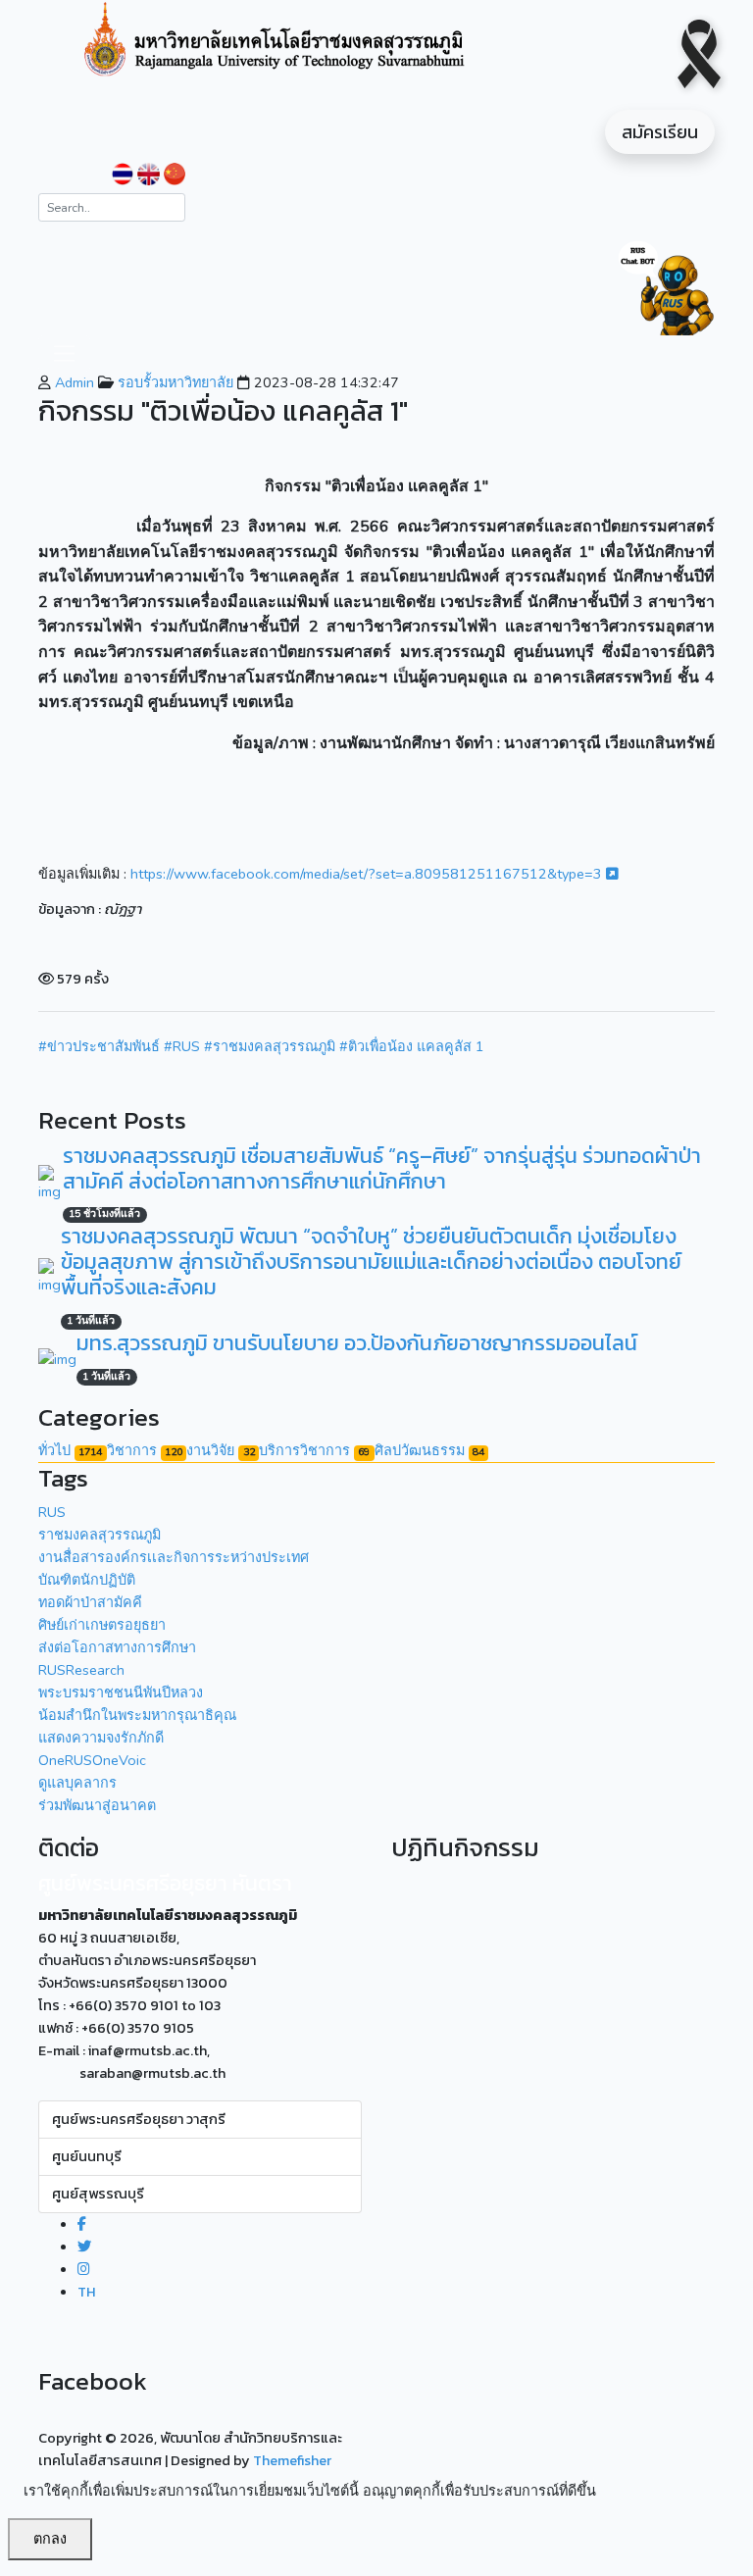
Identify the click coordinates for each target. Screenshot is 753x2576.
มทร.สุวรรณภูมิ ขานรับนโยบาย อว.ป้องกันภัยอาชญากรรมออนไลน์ (357, 1343)
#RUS (182, 1046)
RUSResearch (81, 1670)
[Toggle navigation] (64, 354)
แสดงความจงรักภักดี (101, 1738)
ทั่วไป (70, 1450)
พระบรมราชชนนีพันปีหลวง (121, 1692)
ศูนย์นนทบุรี (87, 2156)
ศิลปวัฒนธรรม (429, 1450)
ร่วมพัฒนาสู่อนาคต (97, 1805)
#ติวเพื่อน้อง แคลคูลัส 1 (412, 1046)
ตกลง (50, 2539)
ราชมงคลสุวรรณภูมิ (100, 1535)
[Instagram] (84, 2269)
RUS (52, 1512)
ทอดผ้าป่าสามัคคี (90, 1602)
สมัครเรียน (660, 132)
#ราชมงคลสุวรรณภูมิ (270, 1046)
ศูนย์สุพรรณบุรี (98, 2194)
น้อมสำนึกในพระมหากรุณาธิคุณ (137, 1715)
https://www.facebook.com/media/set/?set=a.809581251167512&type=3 (368, 874)
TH (86, 2292)
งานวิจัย (220, 1450)
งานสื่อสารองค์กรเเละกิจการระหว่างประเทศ (174, 1557)
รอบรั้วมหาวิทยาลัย (174, 382)
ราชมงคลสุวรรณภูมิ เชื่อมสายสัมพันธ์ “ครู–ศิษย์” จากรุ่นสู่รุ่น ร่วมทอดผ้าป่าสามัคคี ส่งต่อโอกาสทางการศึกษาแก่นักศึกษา (382, 1168)
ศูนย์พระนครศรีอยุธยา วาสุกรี (139, 2119)
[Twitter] (84, 2247)
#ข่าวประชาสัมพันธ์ (99, 1046)
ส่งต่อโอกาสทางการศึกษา (117, 1647)
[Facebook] (82, 2224)
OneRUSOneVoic (92, 1760)
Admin (73, 382)
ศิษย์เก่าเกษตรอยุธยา (102, 1625)
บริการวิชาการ (314, 1450)
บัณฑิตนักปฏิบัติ (87, 1580)
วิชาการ (145, 1450)
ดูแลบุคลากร (77, 1783)
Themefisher (292, 2460)
